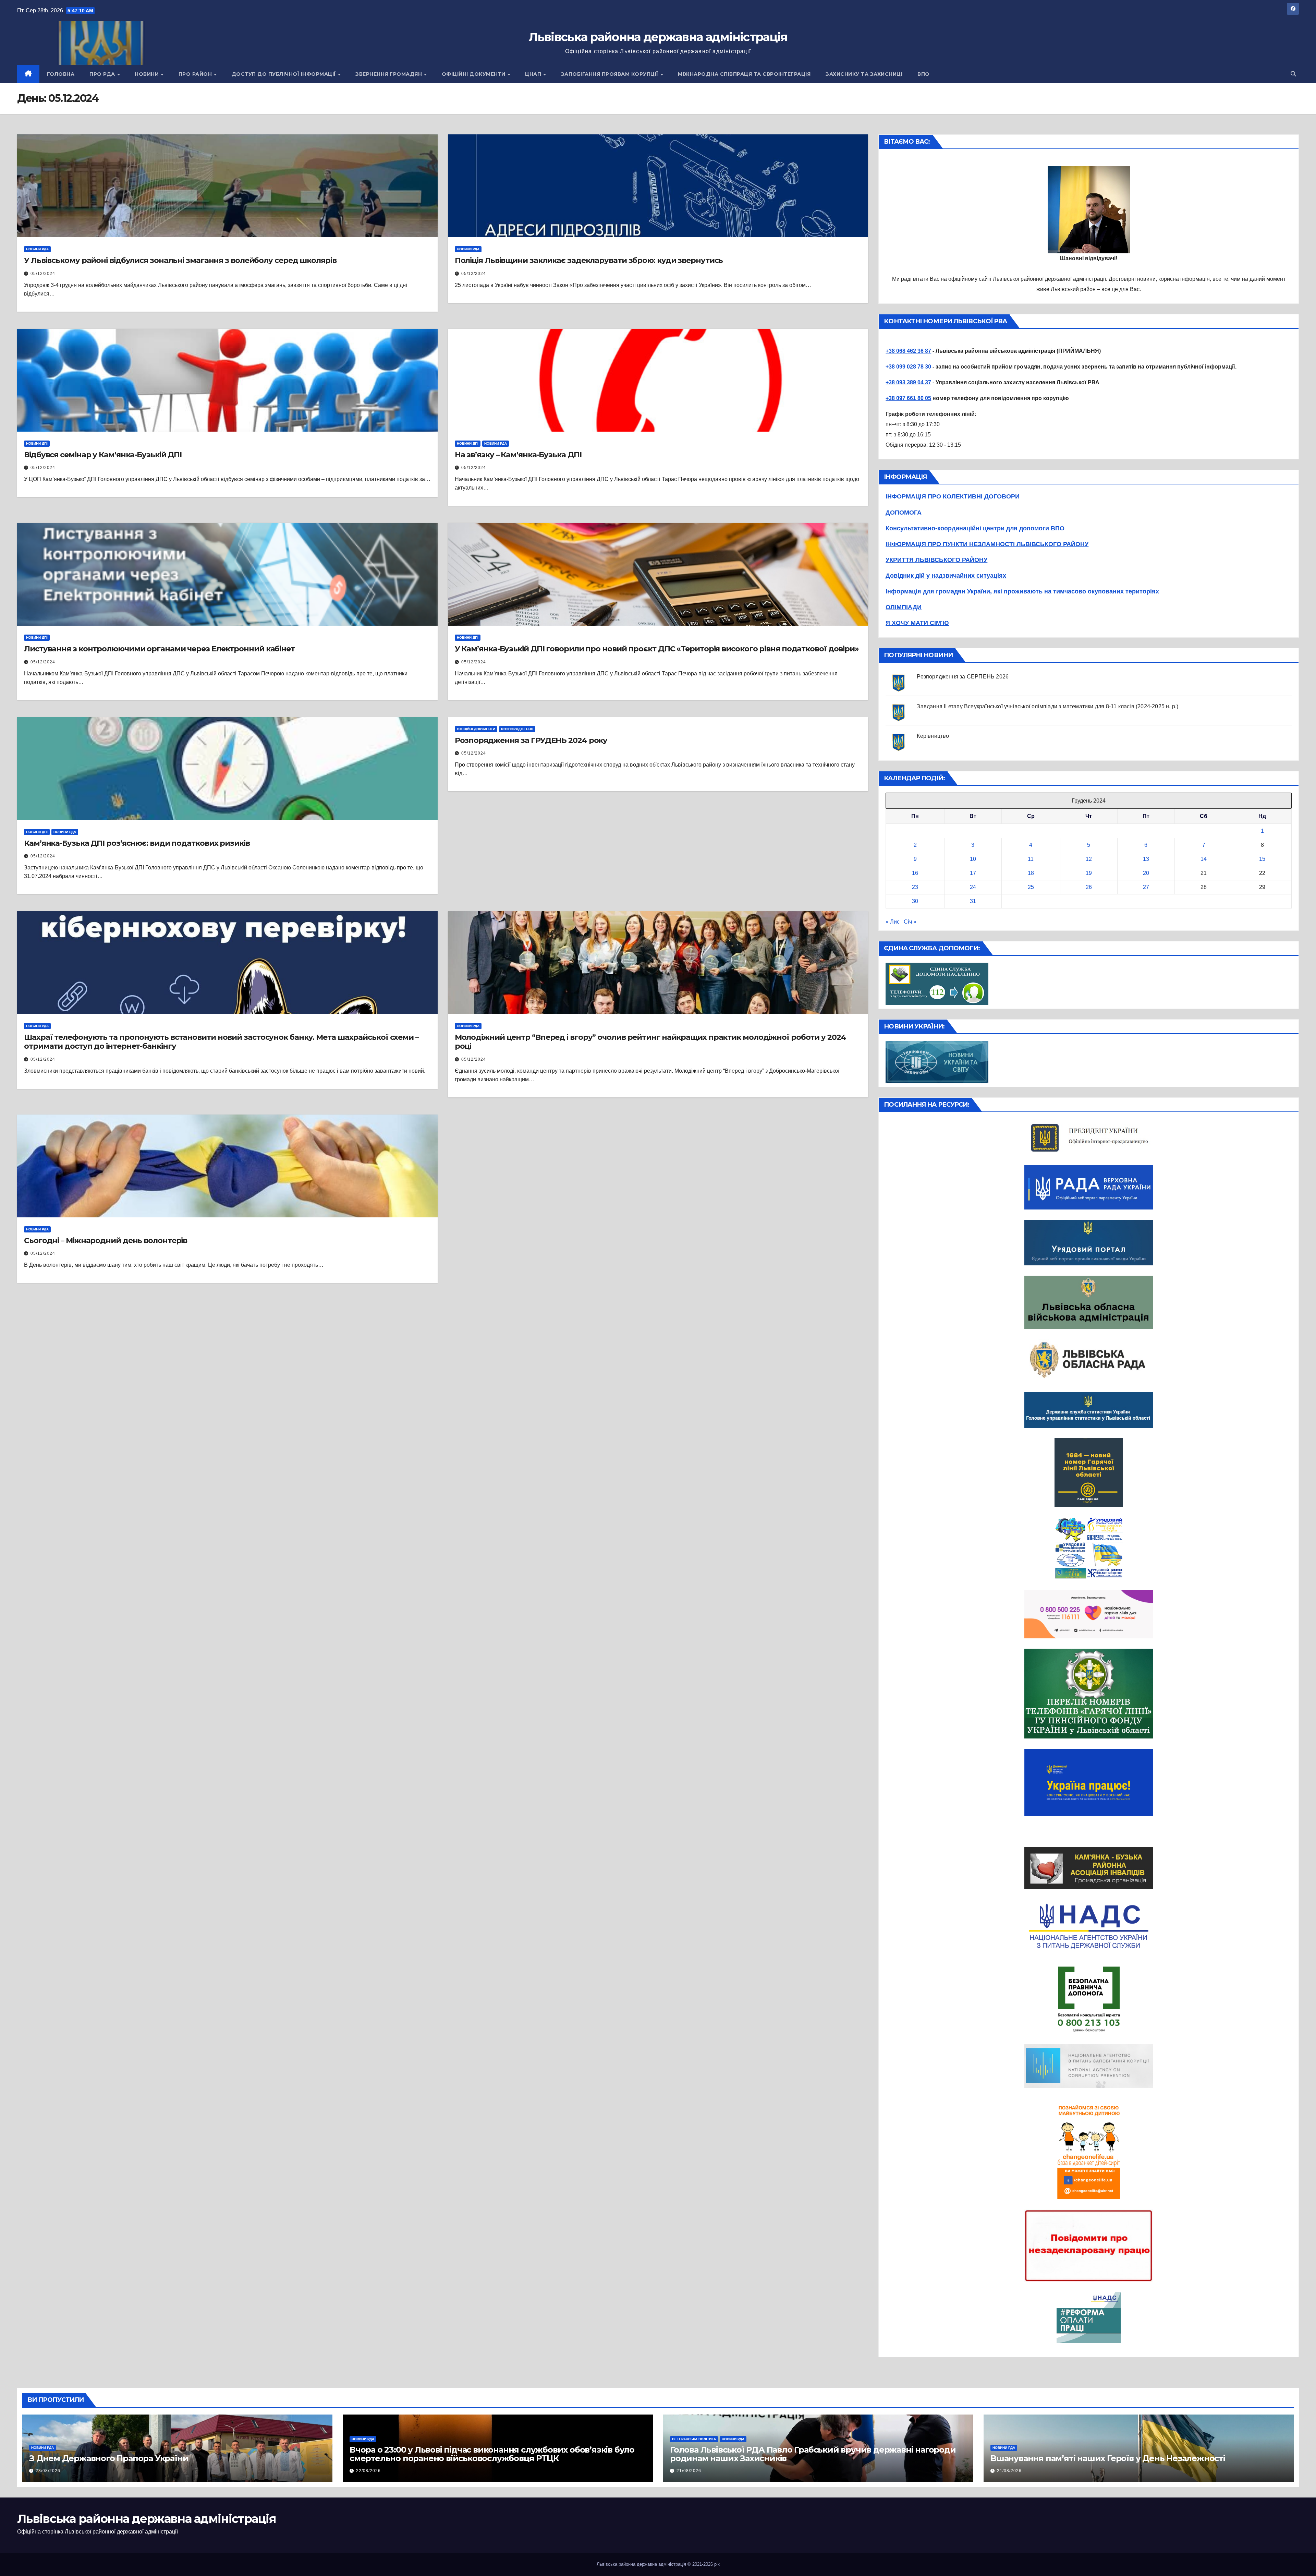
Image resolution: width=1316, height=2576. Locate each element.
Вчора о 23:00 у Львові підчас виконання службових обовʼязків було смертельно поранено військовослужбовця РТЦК (492, 2454)
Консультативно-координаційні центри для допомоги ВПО (975, 528)
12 (1089, 859)
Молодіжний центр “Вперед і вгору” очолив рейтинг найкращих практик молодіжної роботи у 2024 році (650, 1042)
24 (973, 887)
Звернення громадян (389, 74)
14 (1204, 859)
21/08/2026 (689, 2471)
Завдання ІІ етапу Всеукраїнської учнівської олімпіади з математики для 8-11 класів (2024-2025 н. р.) (1047, 706)
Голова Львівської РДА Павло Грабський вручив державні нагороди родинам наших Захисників (813, 2454)
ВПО (924, 74)
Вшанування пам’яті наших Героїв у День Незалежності (1108, 2458)
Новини (148, 74)
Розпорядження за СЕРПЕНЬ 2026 (963, 677)
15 (1262, 859)
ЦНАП (534, 74)
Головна (61, 74)
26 (1089, 887)
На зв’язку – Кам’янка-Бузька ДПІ (518, 455)
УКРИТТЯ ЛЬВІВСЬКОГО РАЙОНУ (936, 560)
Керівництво (933, 736)
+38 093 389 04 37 (908, 382)
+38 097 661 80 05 (908, 398)
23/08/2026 (48, 2471)
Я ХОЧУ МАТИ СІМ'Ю (917, 623)
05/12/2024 (43, 274)
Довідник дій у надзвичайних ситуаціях (946, 576)
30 (915, 901)
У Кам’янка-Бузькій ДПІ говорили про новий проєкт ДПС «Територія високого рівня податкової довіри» (657, 649)
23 (915, 887)
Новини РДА (37, 249)
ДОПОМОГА (904, 513)
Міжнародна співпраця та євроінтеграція (744, 74)
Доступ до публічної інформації (285, 74)
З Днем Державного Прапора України (109, 2458)
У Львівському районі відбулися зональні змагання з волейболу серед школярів (180, 260)
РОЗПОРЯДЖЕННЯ (517, 729)
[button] (1293, 74)
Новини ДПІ (37, 443)
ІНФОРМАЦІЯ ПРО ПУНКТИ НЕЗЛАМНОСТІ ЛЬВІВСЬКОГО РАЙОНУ (987, 544)
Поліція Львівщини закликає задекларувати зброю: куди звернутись (589, 260)
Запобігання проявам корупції (611, 74)
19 (1089, 873)
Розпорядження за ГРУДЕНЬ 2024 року (531, 740)
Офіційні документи (474, 74)
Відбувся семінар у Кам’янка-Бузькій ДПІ (103, 455)
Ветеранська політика (694, 2439)
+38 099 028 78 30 (909, 367)
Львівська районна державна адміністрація (658, 37)
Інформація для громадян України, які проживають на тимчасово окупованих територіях (1022, 591)
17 (973, 873)
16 (915, 873)
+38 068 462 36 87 (908, 351)
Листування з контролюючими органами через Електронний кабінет (159, 649)
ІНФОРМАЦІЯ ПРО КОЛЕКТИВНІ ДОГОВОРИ (953, 496)
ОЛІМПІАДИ (904, 607)
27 (1146, 887)
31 (973, 901)
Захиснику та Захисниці (864, 74)
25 (1031, 887)
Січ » (910, 922)
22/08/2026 (368, 2471)
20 (1146, 873)
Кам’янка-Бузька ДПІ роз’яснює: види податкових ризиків (137, 843)
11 (1031, 859)
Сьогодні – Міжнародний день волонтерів (106, 1241)
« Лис (893, 922)
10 (973, 859)
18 (1031, 873)
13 (1146, 859)
